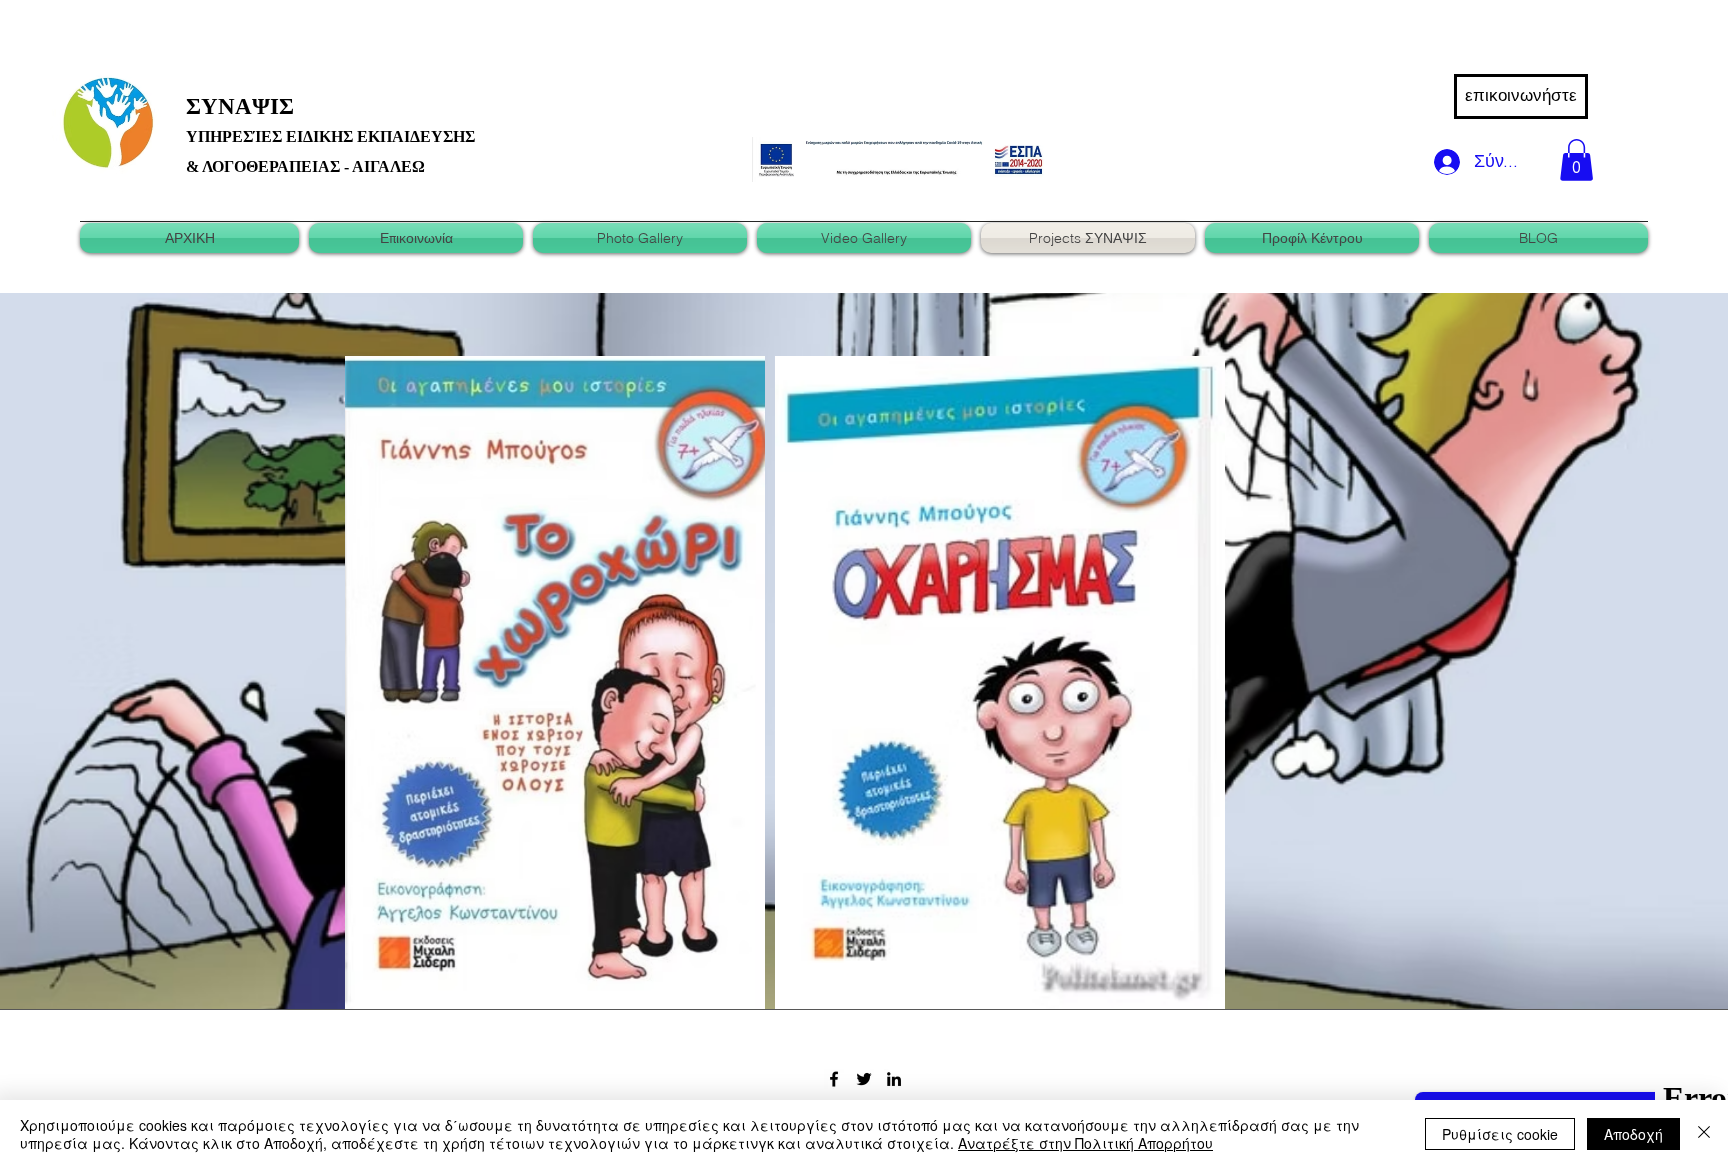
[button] (1576, 160)
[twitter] (864, 1079)
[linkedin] (894, 1079)
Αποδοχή (1633, 1134)
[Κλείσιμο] (1704, 1134)
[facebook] (834, 1079)
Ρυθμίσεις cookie (1500, 1134)
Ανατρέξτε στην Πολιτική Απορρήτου (1085, 1143)
